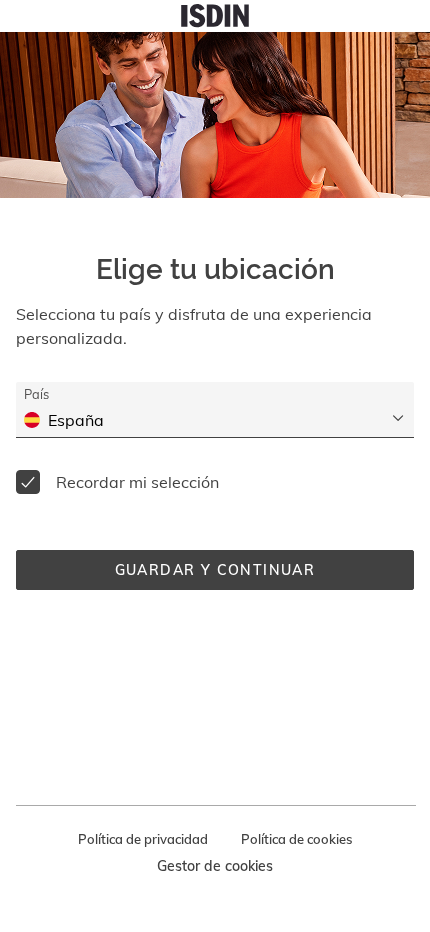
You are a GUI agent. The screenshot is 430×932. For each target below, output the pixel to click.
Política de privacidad (143, 839)
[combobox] (227, 420)
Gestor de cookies (215, 866)
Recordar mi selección (137, 482)
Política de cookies (296, 839)
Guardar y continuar (215, 570)
